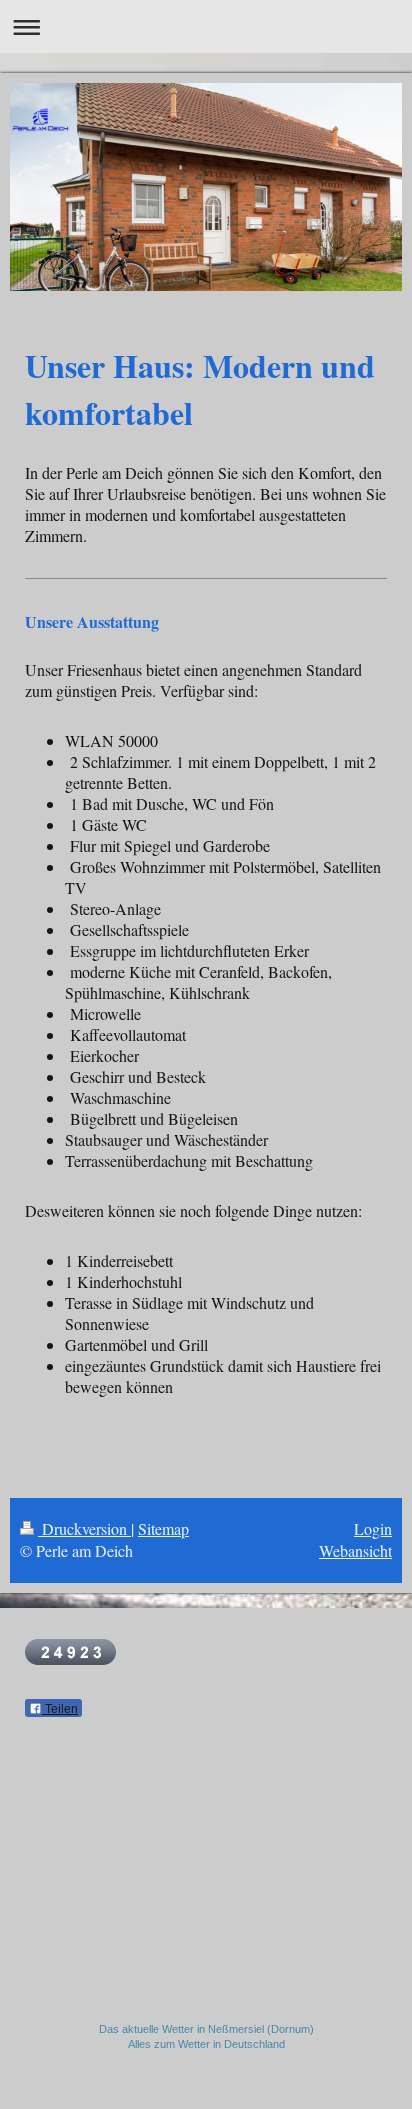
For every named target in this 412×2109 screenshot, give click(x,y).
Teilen (60, 1709)
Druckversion (84, 1528)
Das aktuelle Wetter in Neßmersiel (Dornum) (206, 2029)
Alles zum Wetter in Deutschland (206, 2044)
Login (373, 1528)
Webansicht (355, 1550)
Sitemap (163, 1528)
